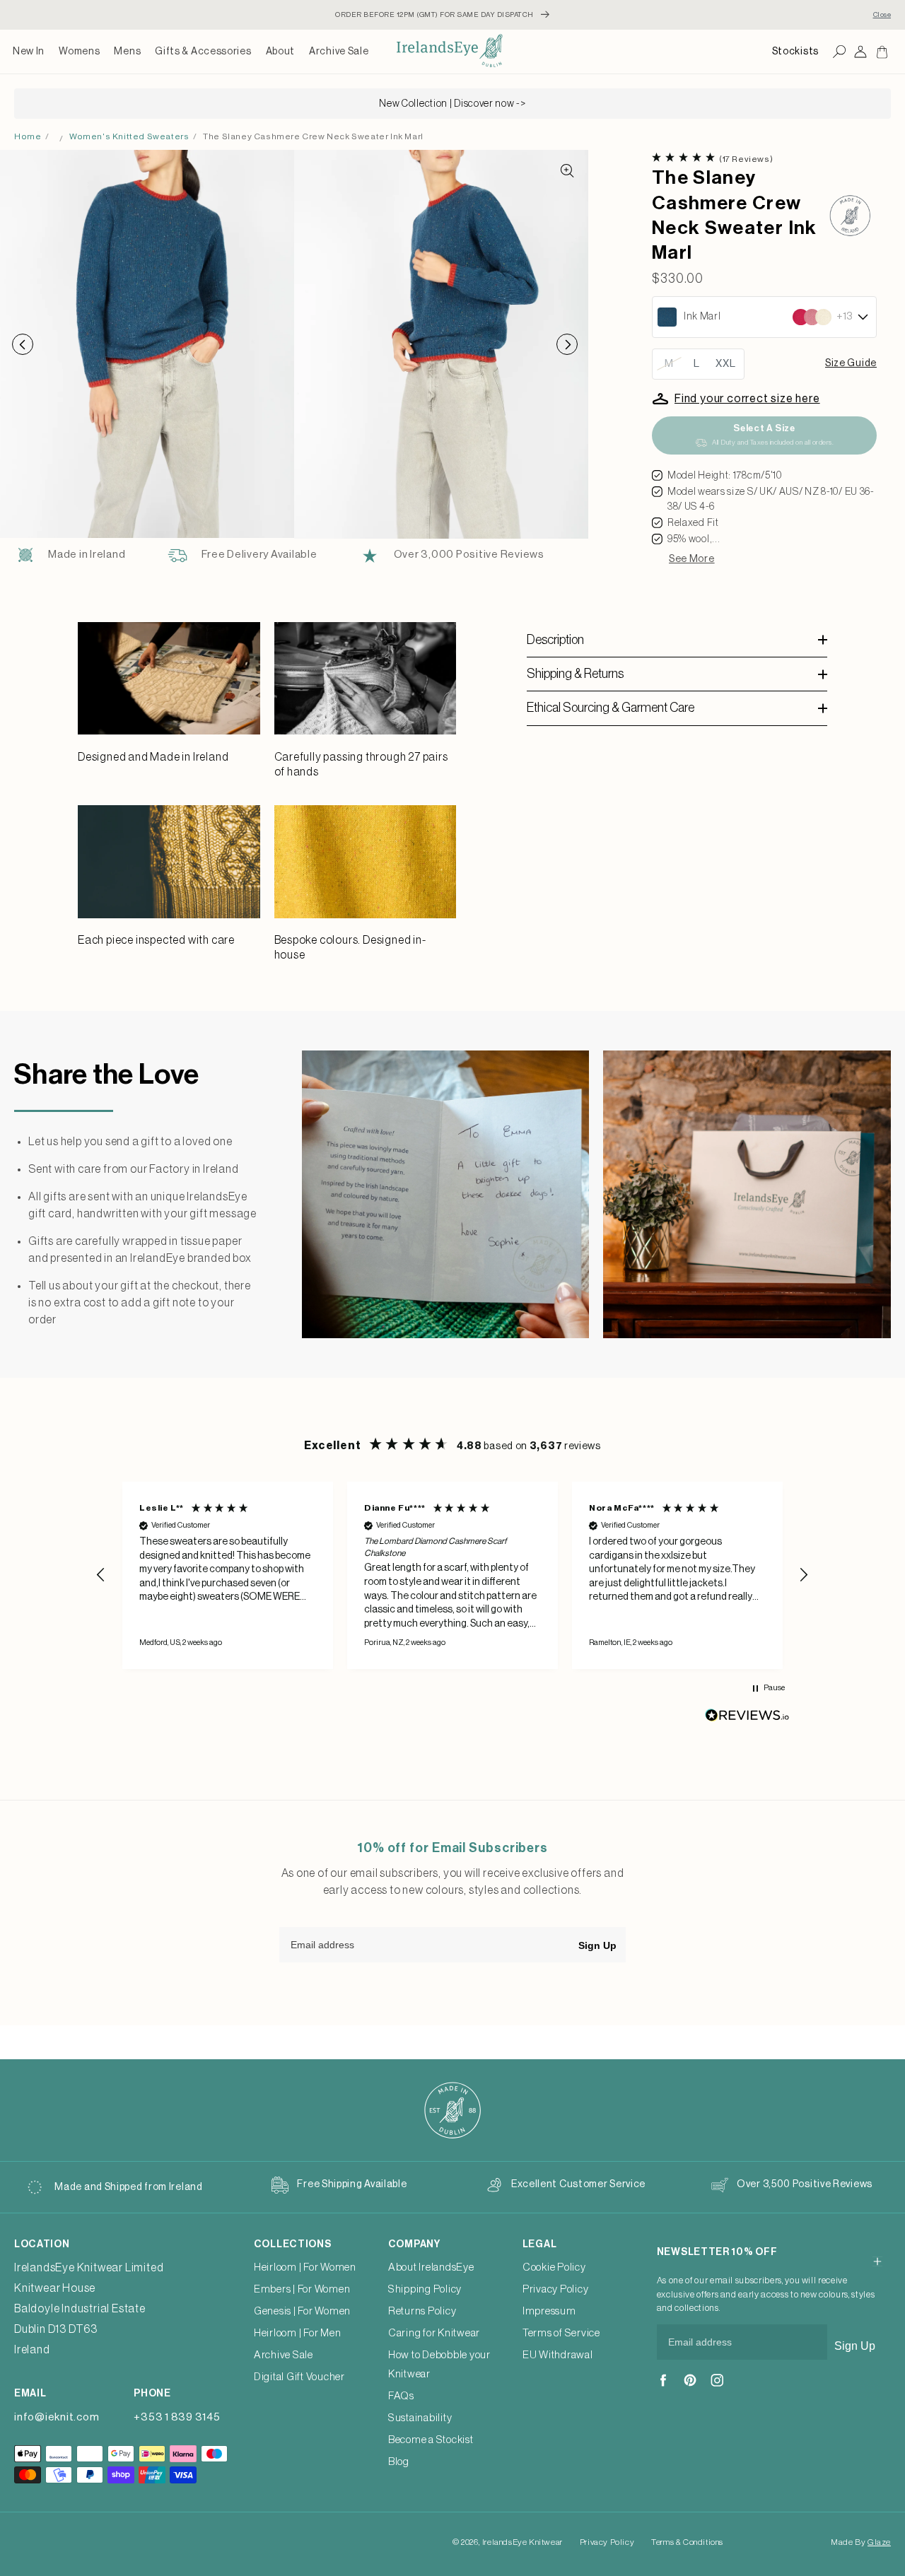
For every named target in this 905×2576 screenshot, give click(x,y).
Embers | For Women (302, 2289)
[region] (452, 1575)
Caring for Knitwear (434, 2333)
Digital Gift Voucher (299, 2377)
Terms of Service (561, 2333)
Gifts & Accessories (203, 52)
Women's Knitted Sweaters (129, 136)
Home (28, 136)
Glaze (879, 2542)
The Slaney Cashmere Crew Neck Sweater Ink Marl (313, 136)
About (281, 52)
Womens (79, 52)
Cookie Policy (554, 2267)
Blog (399, 2462)
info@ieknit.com (57, 2417)
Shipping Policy (425, 2289)
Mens (127, 52)
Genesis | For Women (302, 2311)
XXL (726, 364)
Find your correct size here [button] (747, 399)
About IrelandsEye (431, 2267)
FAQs (401, 2396)
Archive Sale (339, 52)
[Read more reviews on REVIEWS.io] (747, 1719)
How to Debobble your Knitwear (439, 2365)
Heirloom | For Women (305, 2267)
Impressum (549, 2311)
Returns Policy (422, 2311)
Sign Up (597, 1945)
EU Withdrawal (558, 2355)
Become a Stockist (431, 2440)
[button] (79, 52)
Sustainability (420, 2418)
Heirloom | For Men (298, 2333)
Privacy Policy (556, 2289)
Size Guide (851, 363)
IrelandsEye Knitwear (522, 2542)
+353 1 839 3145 (177, 2417)
